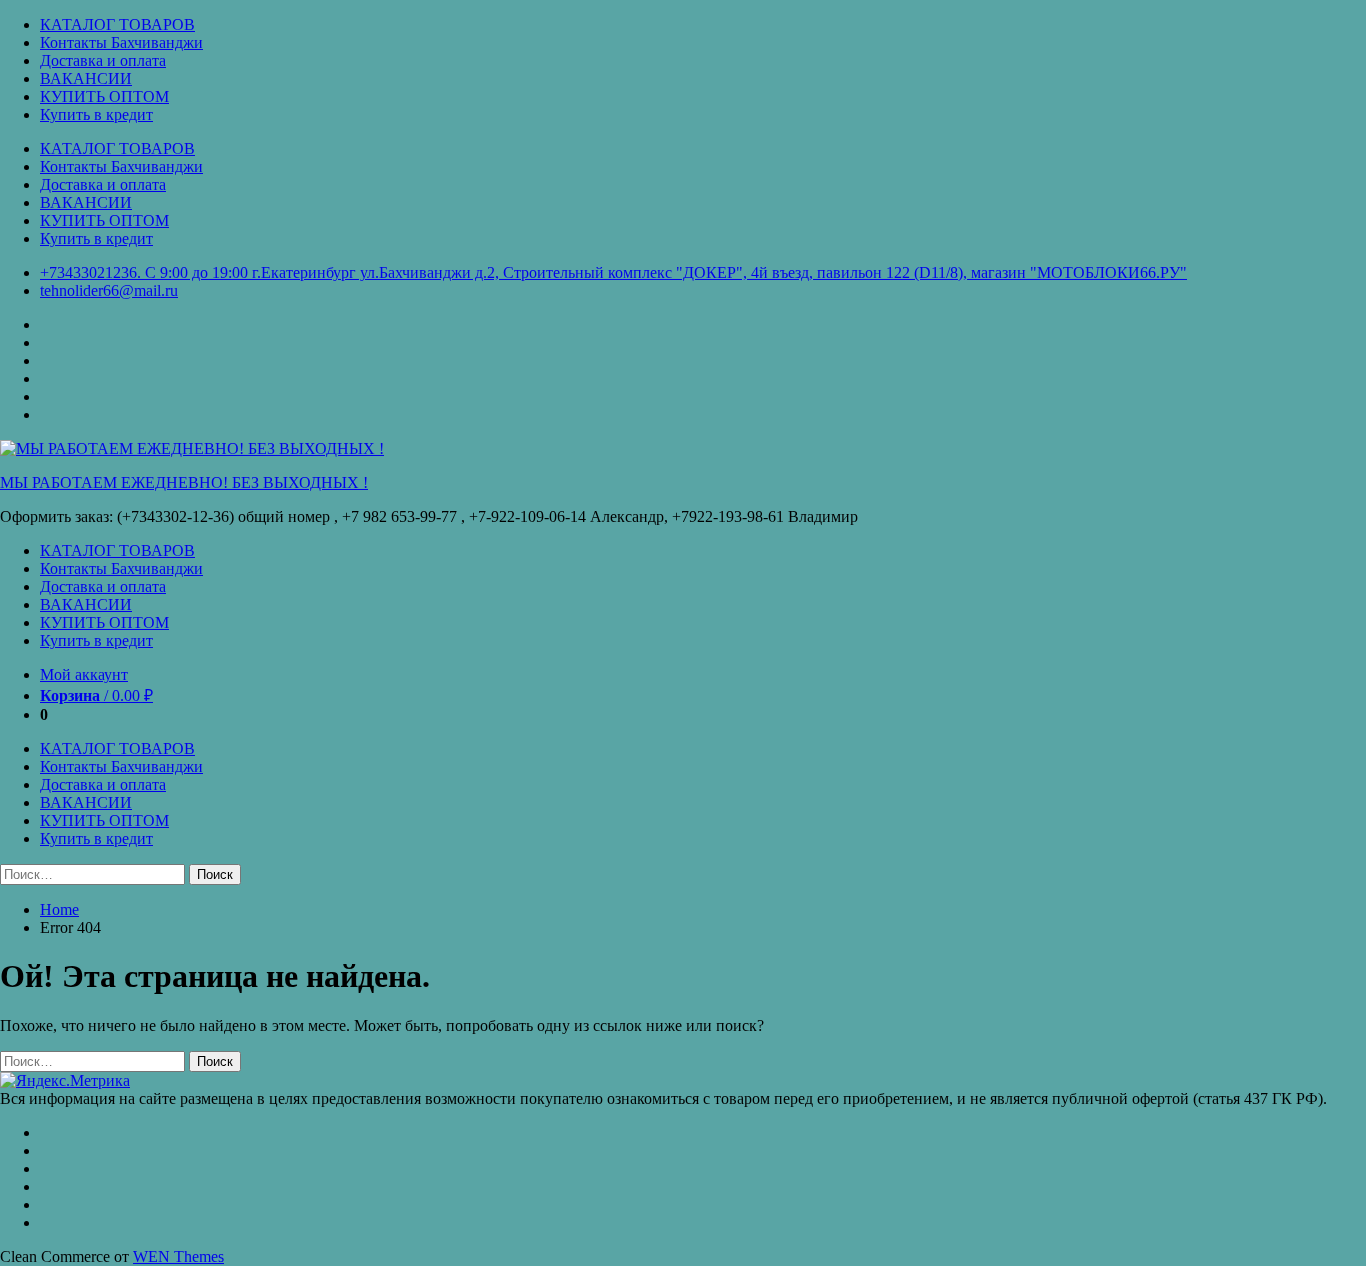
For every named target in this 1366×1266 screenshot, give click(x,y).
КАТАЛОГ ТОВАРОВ (117, 24)
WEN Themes (178, 1256)
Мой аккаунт (84, 674)
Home (59, 909)
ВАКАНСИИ (86, 78)
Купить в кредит (96, 114)
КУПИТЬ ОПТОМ (104, 96)
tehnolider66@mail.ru (109, 290)
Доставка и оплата (103, 60)
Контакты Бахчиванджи (121, 42)
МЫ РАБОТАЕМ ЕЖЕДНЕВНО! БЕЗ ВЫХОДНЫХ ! (184, 482)
